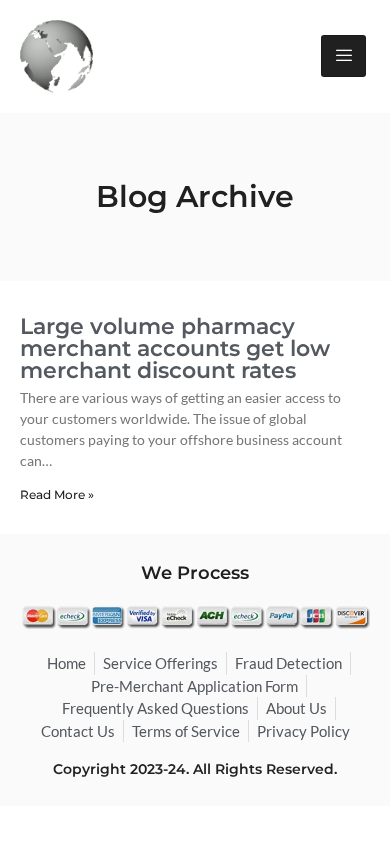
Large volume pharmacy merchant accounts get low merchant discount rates (175, 348)
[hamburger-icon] (343, 56)
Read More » (57, 494)
